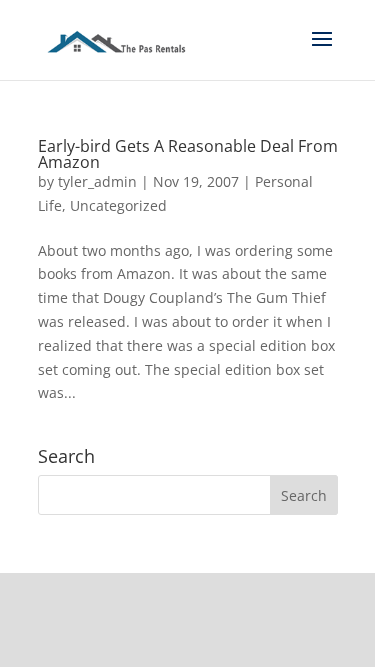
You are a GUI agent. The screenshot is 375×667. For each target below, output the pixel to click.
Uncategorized (118, 205)
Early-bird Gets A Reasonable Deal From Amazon (188, 154)
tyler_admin (97, 181)
